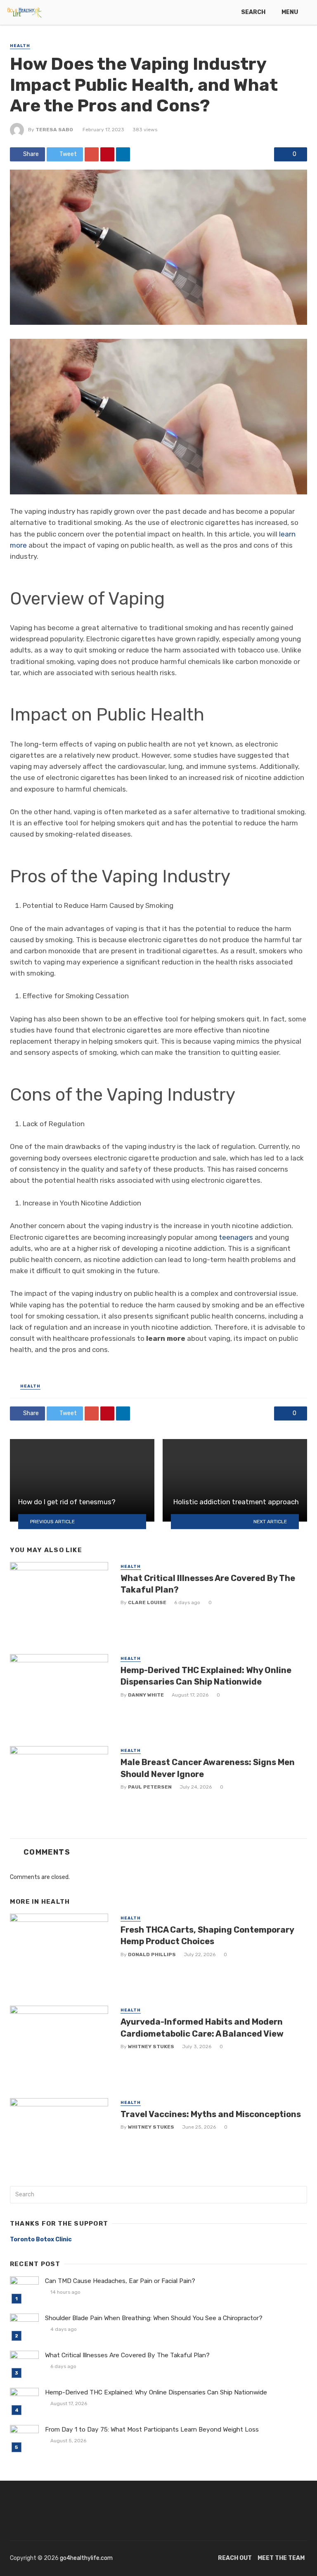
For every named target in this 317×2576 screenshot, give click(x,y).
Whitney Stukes (151, 2047)
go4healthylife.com (86, 2558)
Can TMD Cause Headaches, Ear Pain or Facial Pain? (120, 2281)
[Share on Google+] (92, 154)
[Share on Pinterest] (107, 154)
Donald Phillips (152, 1954)
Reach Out (235, 2558)
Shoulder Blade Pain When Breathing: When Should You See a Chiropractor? (154, 2318)
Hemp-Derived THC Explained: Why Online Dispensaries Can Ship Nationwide (206, 1676)
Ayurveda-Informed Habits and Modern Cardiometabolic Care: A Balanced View (202, 2028)
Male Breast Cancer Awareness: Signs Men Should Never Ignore (208, 1768)
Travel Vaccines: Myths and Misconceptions (211, 2114)
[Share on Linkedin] (123, 154)
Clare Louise (147, 1602)
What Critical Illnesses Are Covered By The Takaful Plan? (208, 1584)
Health (20, 46)
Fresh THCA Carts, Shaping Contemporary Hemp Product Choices (207, 1936)
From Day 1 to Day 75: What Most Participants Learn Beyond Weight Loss (152, 2429)
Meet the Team (281, 2558)
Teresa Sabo (54, 130)
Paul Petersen (150, 1787)
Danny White (146, 1695)
